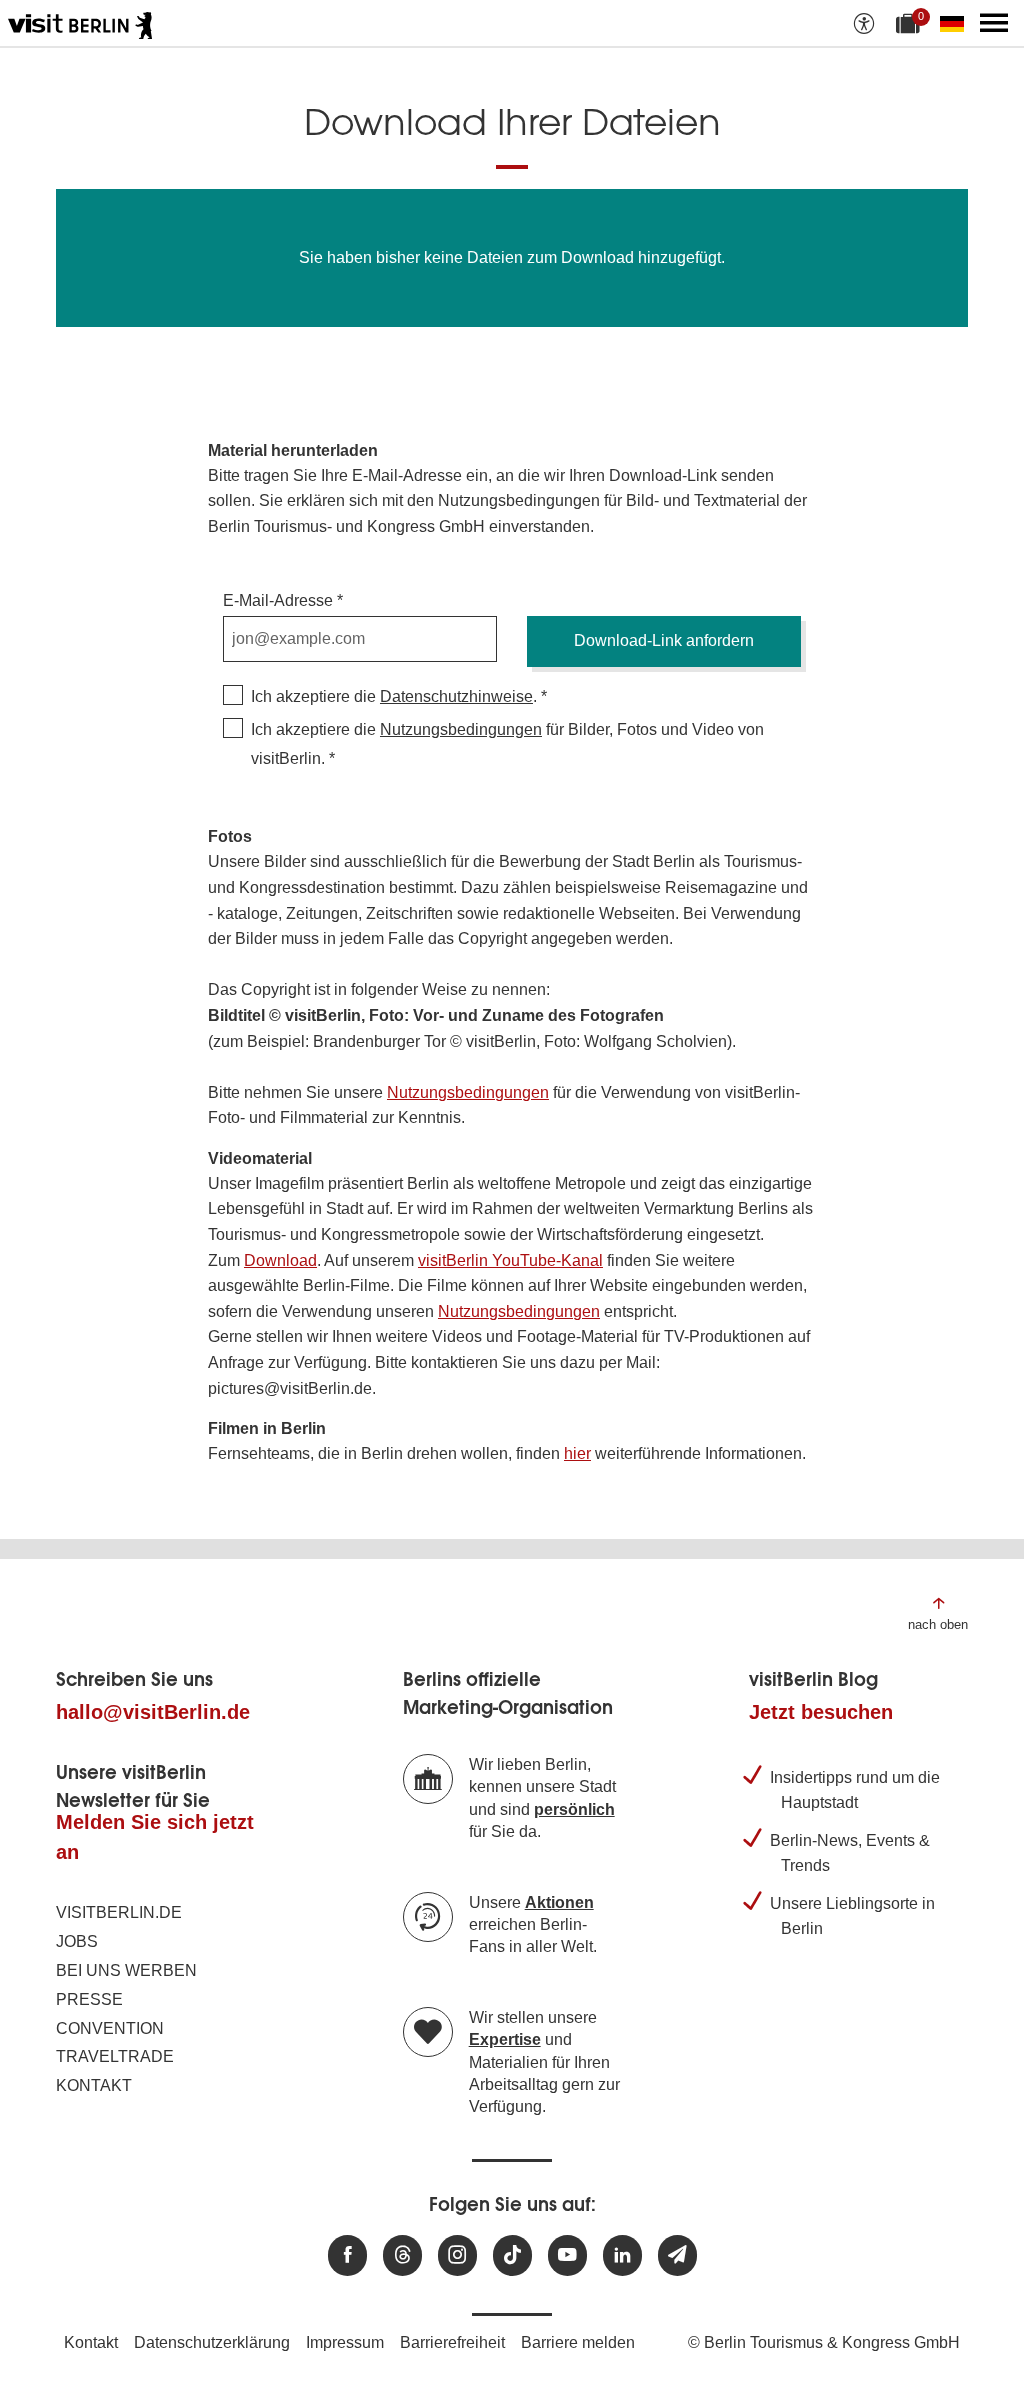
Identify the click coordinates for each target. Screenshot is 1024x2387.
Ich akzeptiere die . (394, 696)
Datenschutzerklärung (212, 2342)
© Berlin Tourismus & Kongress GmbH (824, 2342)
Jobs (77, 1941)
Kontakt (94, 2085)
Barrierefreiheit (452, 2342)
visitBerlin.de (119, 1912)
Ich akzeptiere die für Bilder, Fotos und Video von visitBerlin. (507, 744)
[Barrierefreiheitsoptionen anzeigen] (864, 23)
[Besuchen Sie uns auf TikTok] (512, 2255)
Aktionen (559, 1902)
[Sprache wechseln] (956, 23)
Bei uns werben (126, 1970)
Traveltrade (115, 2056)
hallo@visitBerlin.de (153, 1712)
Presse (89, 1999)
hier (577, 1453)
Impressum (345, 2342)
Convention (110, 2028)
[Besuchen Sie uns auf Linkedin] (622, 2255)
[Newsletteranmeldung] (677, 2255)
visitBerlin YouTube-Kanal (510, 1260)
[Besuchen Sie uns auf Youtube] (567, 2255)
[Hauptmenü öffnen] (994, 23)
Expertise (505, 2039)
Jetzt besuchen (821, 1712)
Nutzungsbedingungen (461, 729)
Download (280, 1260)
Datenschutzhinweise (456, 696)
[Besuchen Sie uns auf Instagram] (457, 2255)
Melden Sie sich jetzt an (155, 1837)
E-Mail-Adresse (278, 600)
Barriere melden (578, 2342)
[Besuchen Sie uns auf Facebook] (347, 2255)
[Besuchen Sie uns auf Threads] (402, 2255)
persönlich (574, 1809)
